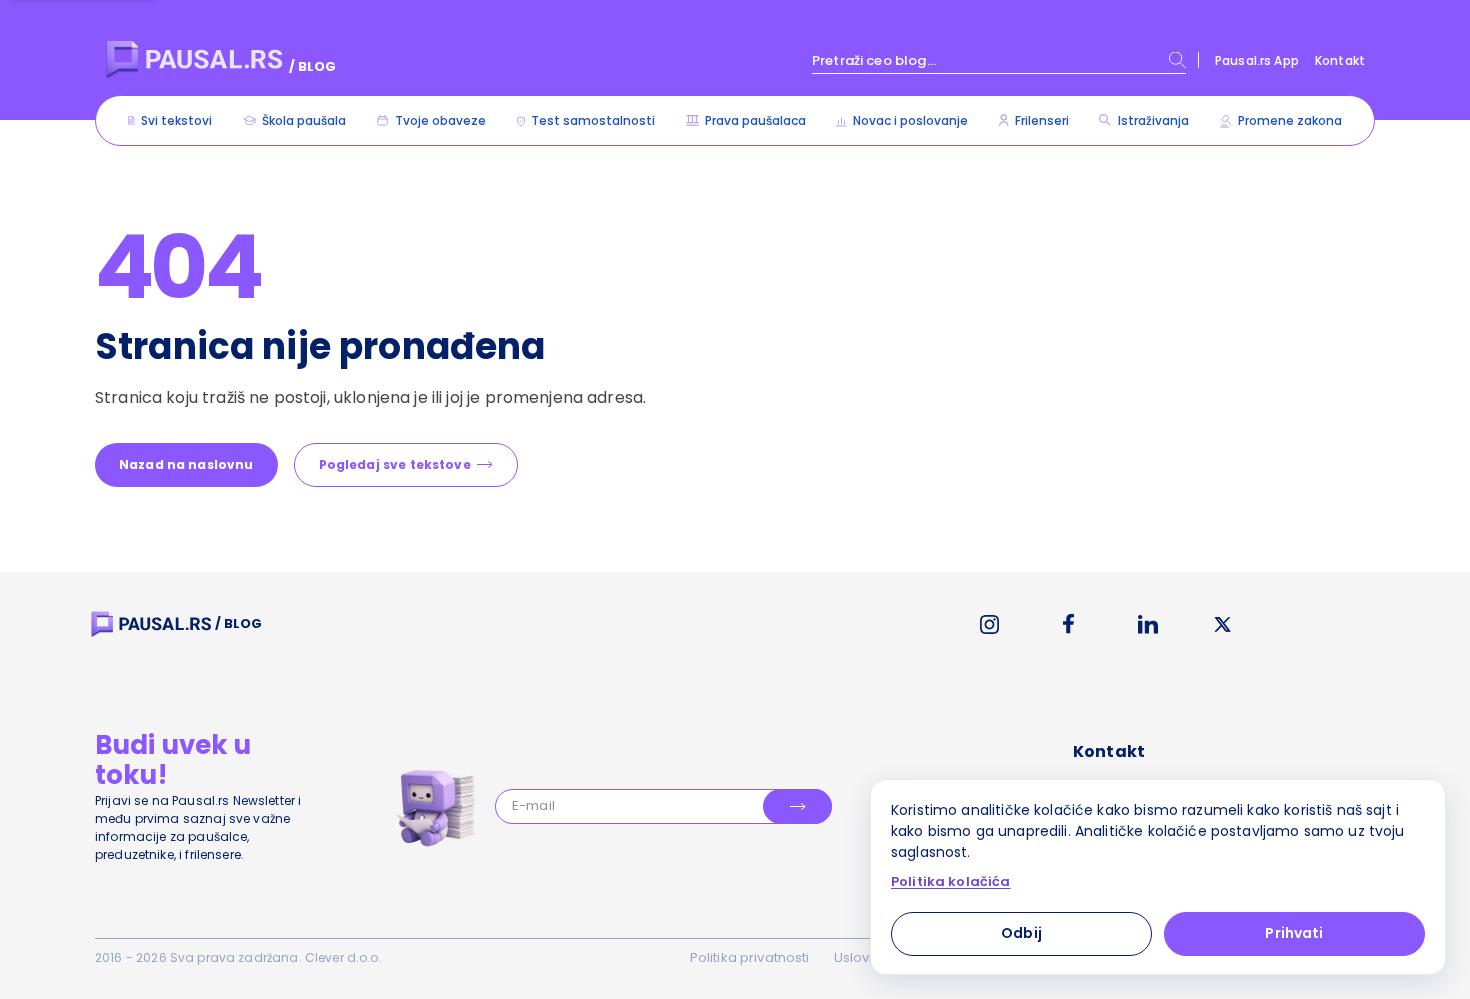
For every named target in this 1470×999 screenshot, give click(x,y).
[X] (1223, 624)
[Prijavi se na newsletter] (797, 806)
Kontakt (1340, 60)
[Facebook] (1068, 624)
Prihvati (1294, 933)
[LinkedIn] (1148, 624)
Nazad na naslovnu (186, 464)
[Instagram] (989, 624)
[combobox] (999, 60)
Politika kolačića (951, 882)
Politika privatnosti (750, 957)
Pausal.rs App (1257, 60)
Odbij (1021, 933)
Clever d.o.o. (343, 957)
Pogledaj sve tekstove (395, 464)
